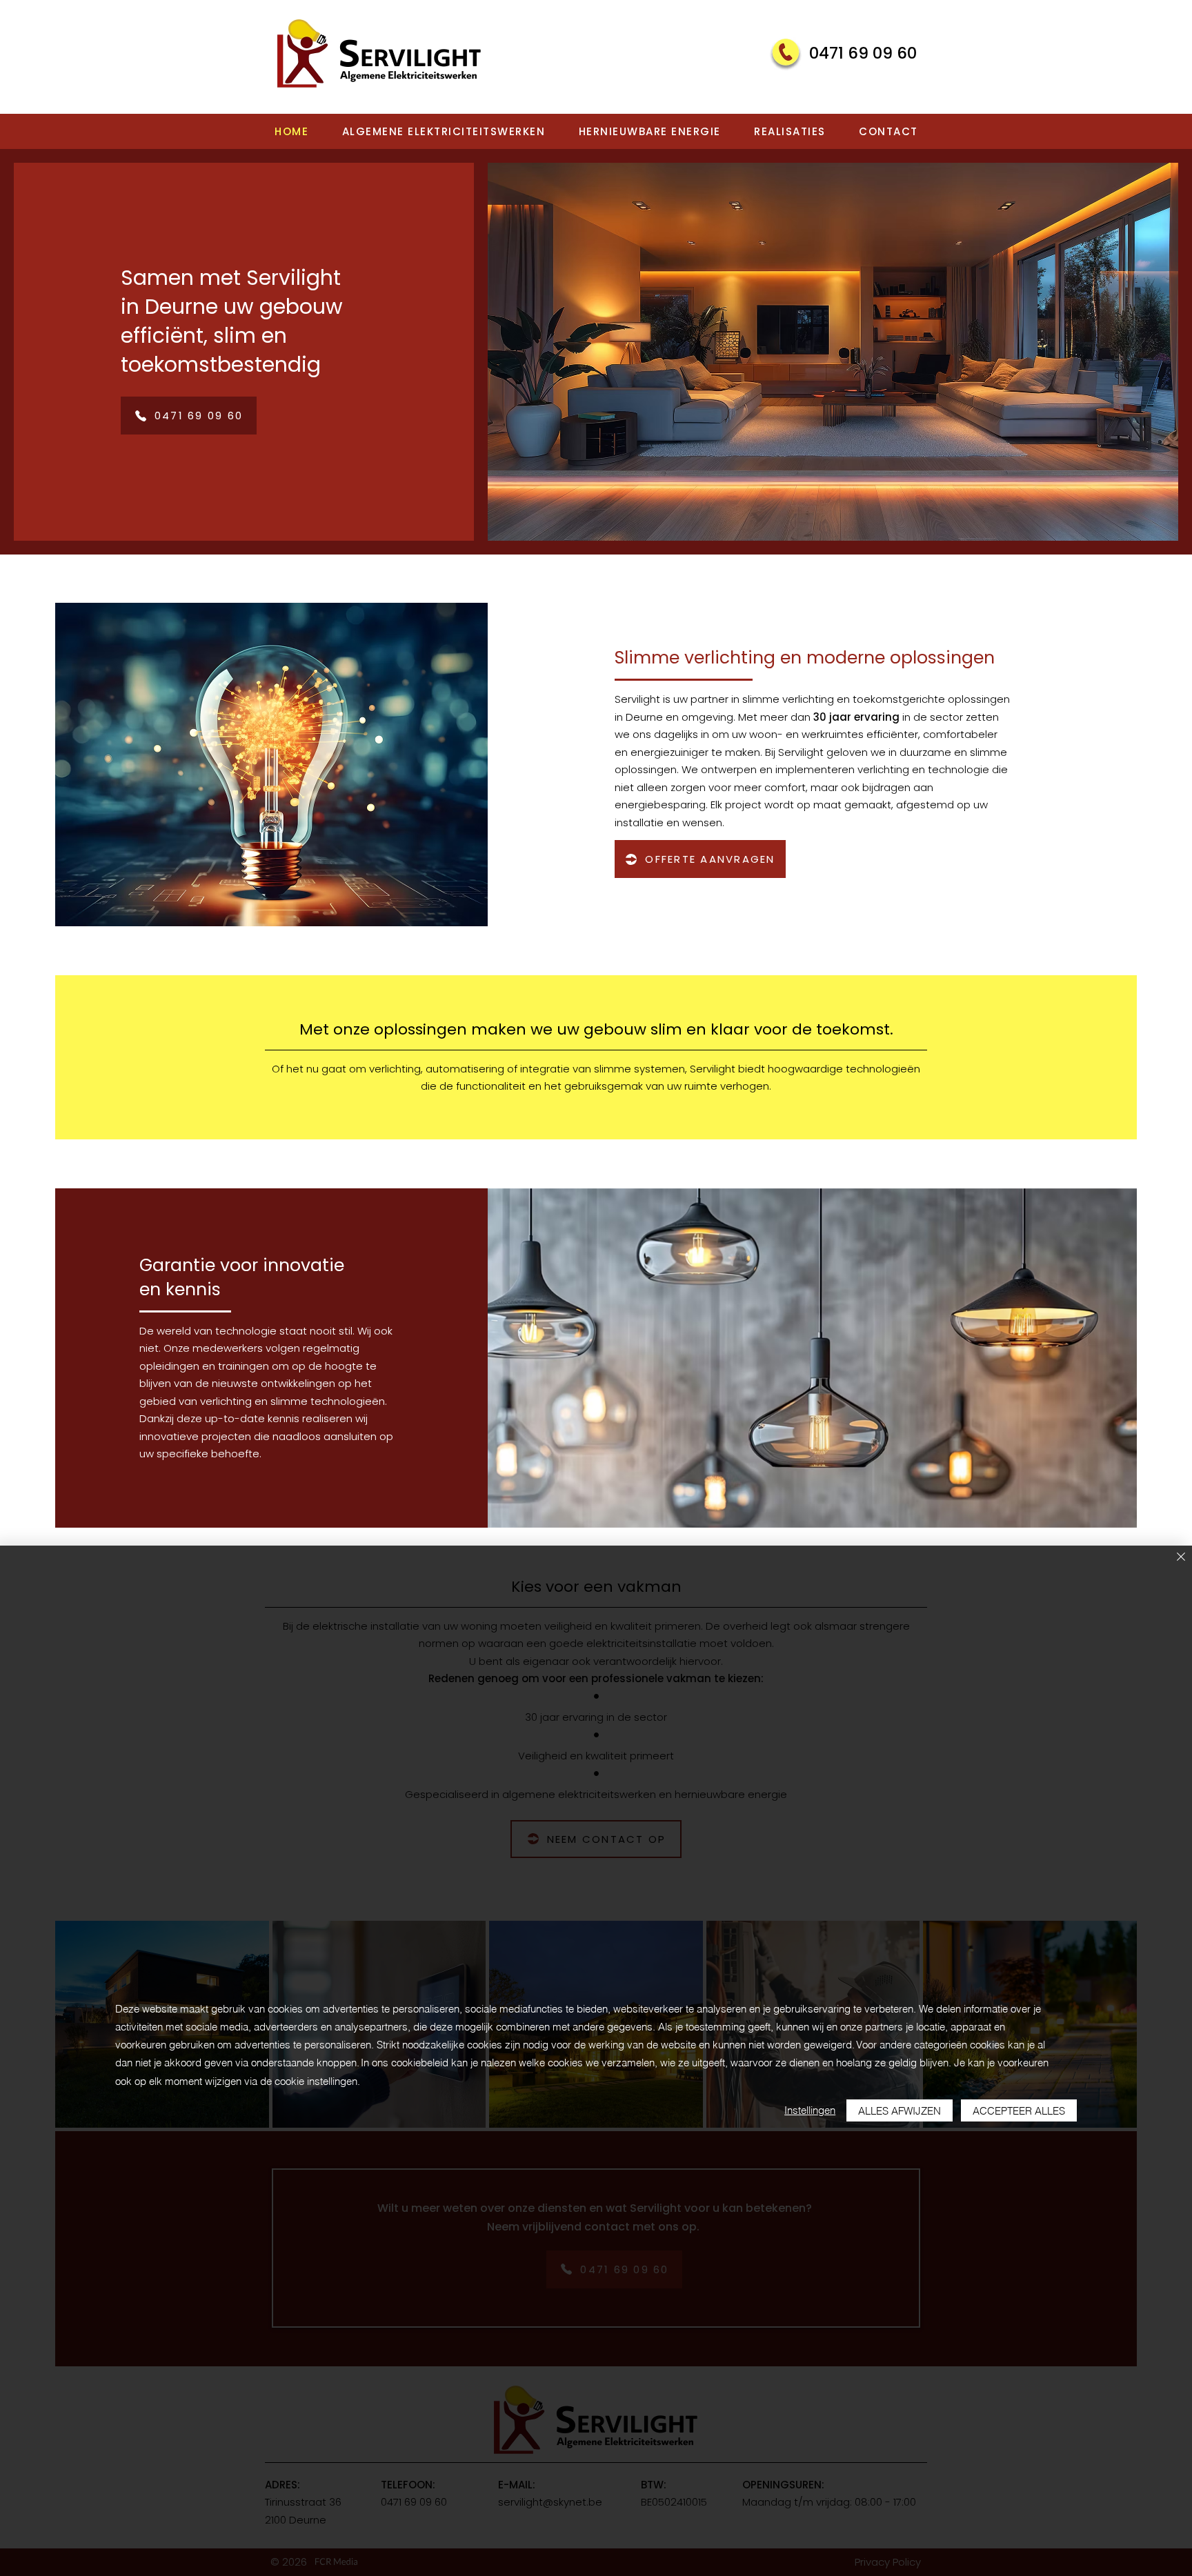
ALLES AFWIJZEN (900, 2111)
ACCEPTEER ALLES (1019, 2111)
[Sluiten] (1181, 1558)
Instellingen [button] (810, 2110)
